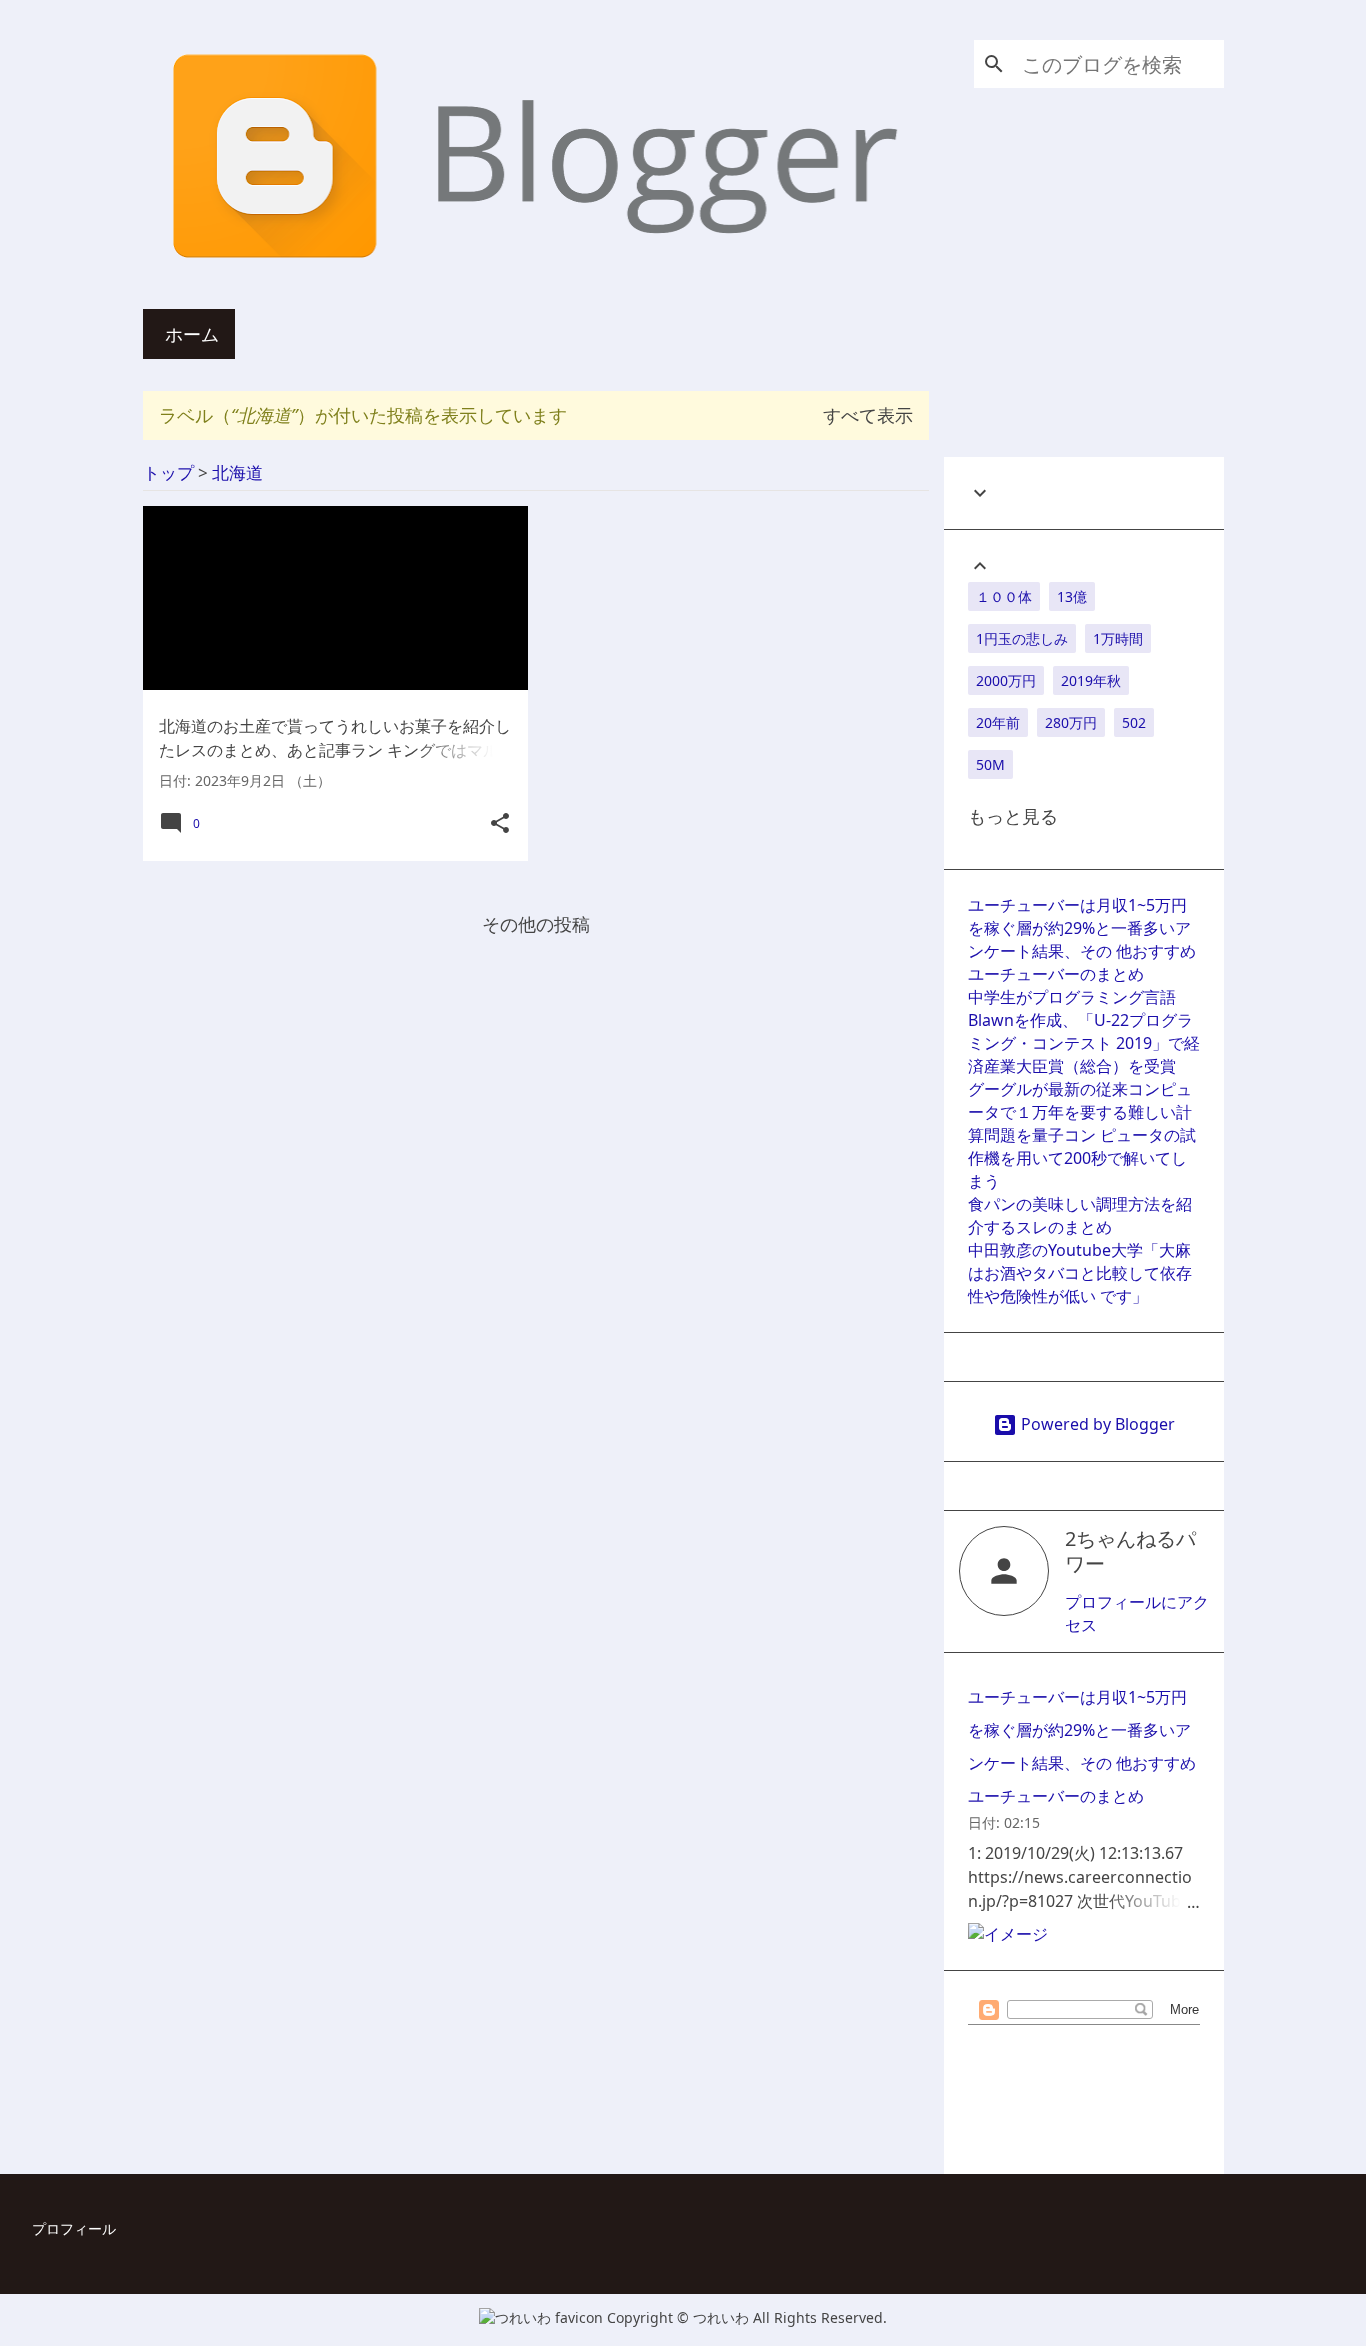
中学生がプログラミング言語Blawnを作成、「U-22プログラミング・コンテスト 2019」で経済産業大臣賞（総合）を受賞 (1084, 1031)
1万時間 (1118, 638)
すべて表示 (868, 415)
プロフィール (74, 2228)
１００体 (1004, 596)
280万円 (1071, 722)
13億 (1072, 596)
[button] (500, 824)
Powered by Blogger (1096, 1424)
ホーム (192, 334)
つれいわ (723, 2317)
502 (1134, 722)
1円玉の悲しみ (1022, 638)
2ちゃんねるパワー (1130, 1551)
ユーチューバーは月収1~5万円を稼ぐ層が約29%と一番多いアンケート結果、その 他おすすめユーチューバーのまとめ (1082, 939)
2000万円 (1006, 680)
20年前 (998, 722)
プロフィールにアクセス (1137, 1613)
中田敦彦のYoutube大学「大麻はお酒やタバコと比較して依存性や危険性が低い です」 (1080, 1273)
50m (990, 764)
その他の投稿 (536, 924)
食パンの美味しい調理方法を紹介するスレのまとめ (1080, 1215)
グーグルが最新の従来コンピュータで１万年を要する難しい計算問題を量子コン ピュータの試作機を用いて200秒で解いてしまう (1082, 1135)
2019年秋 (1091, 680)
